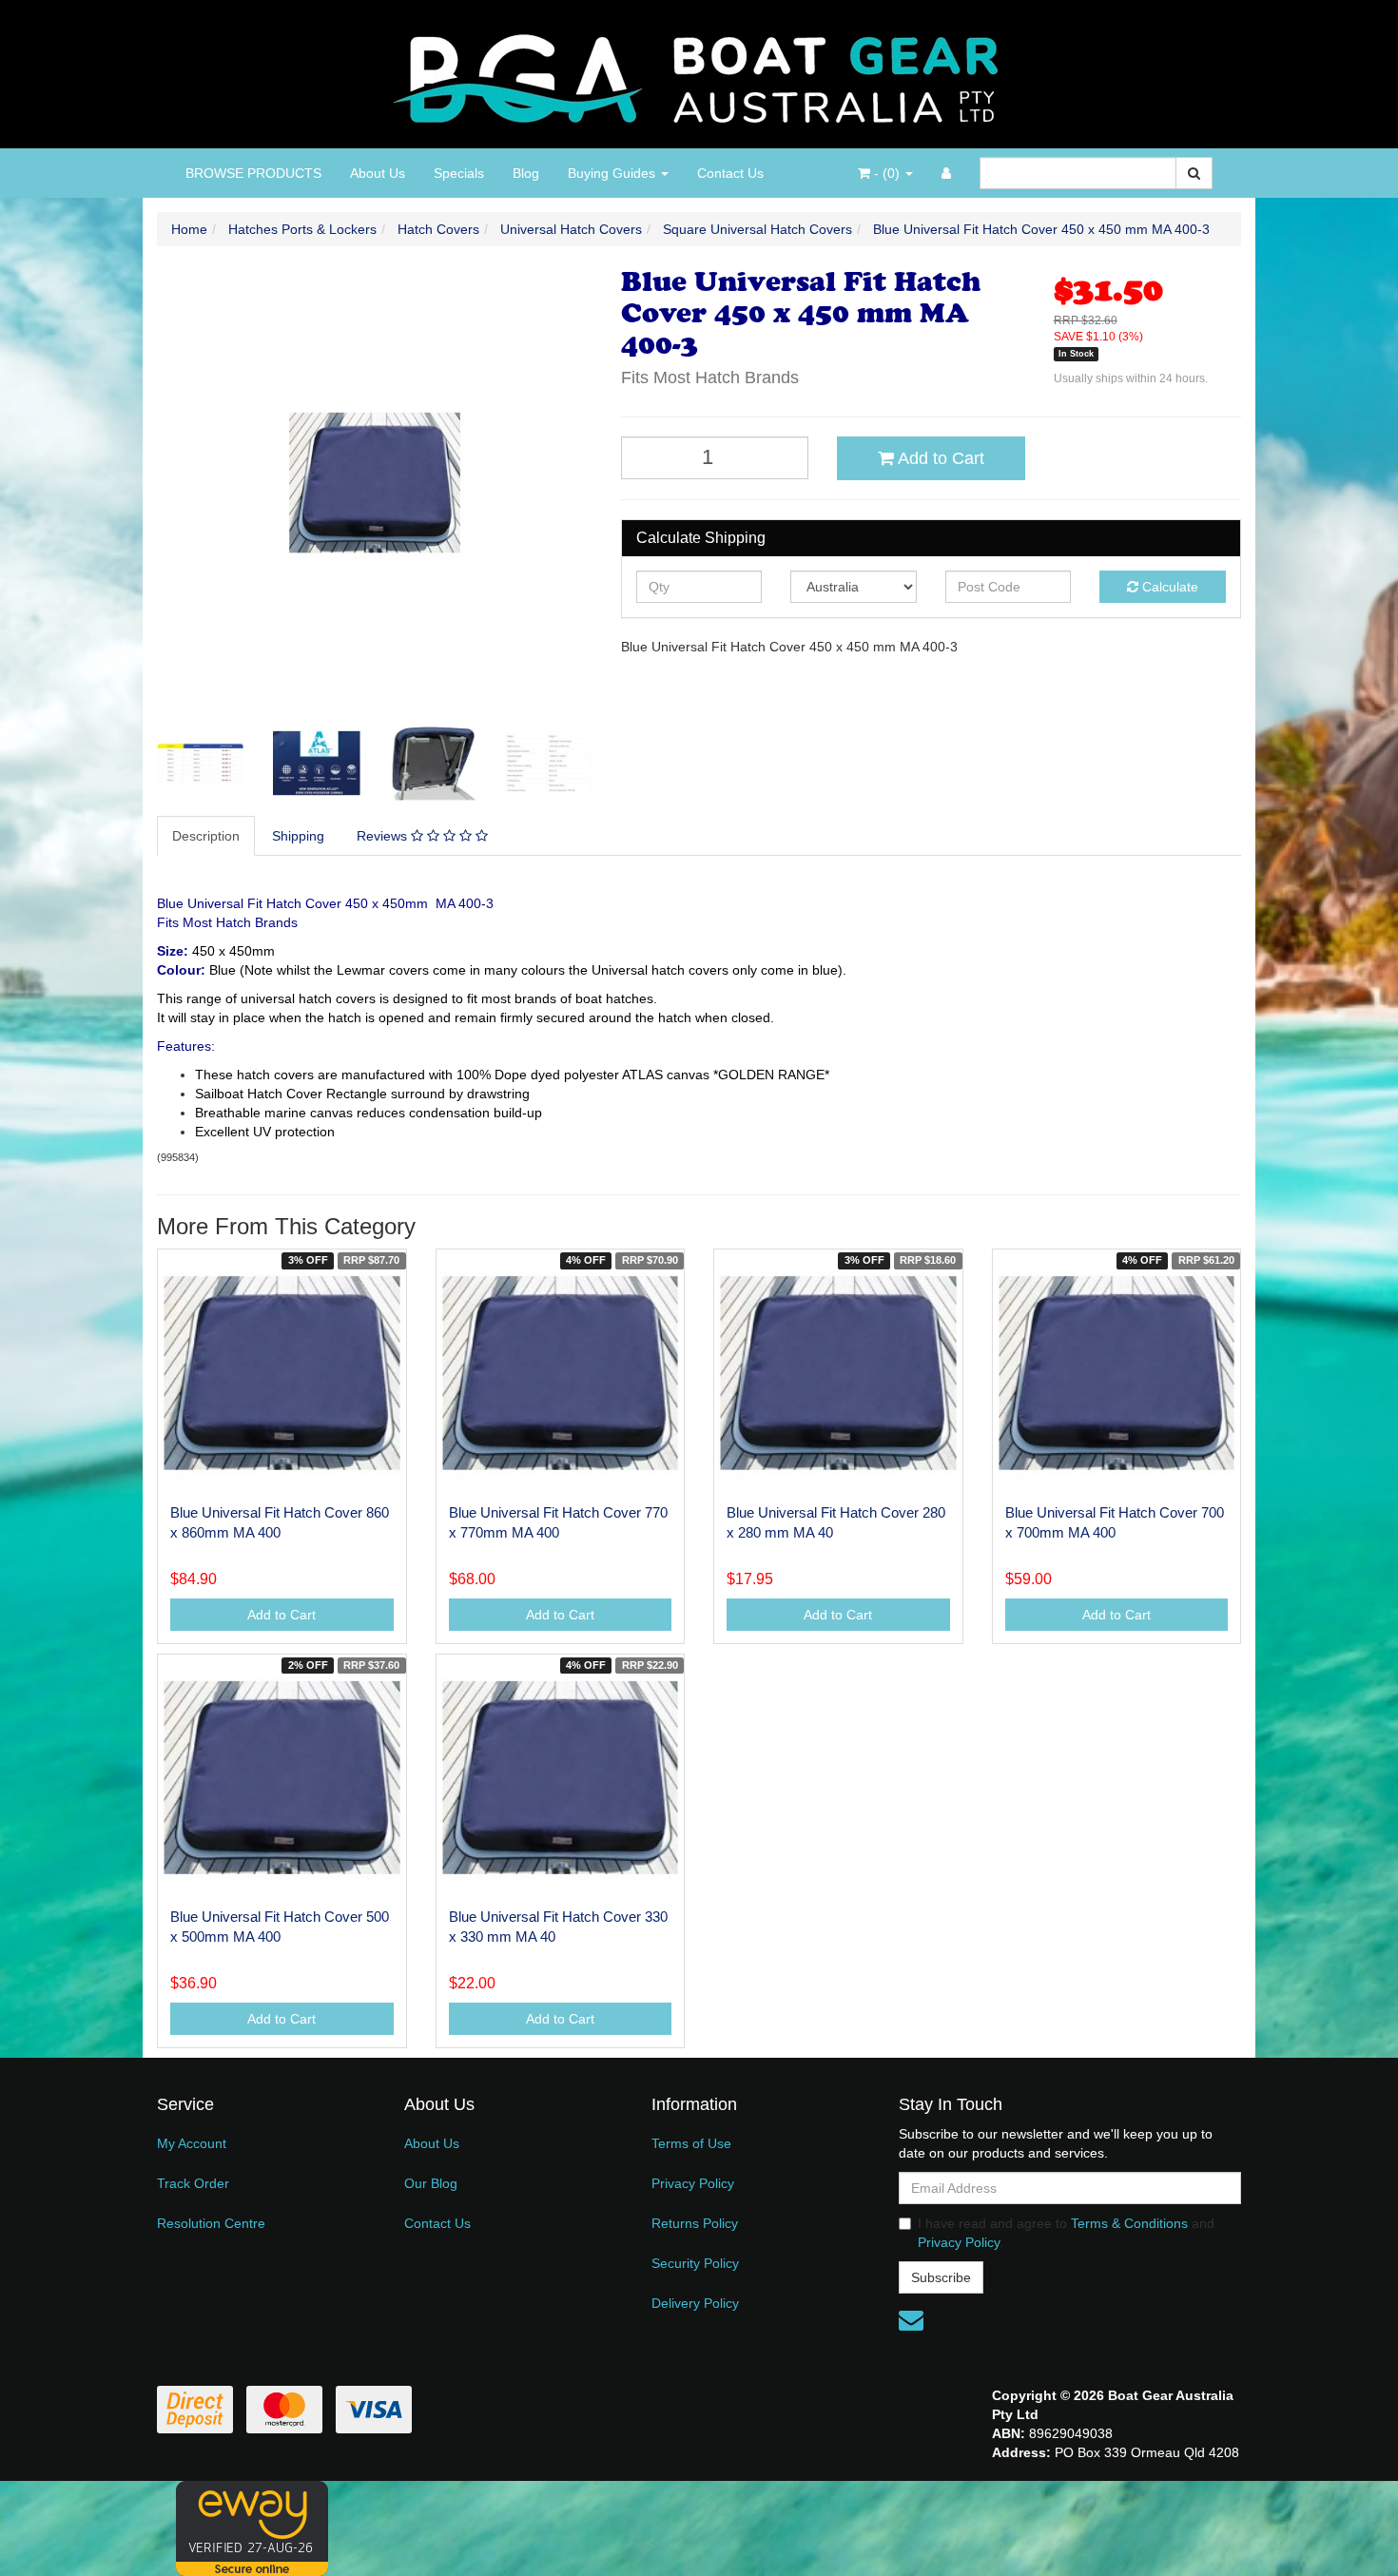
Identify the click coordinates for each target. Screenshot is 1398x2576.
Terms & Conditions (1129, 2223)
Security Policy (695, 2263)
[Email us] (911, 2320)
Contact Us (730, 173)
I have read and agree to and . (1066, 2233)
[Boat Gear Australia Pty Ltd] (699, 73)
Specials (459, 173)
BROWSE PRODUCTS (253, 173)
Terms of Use (691, 2143)
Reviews (384, 836)
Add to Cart (939, 458)
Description (206, 836)
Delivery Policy (695, 2303)
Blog (526, 173)
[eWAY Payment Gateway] (252, 2528)
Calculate (1168, 587)
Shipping (298, 836)
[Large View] (201, 764)
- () (887, 173)
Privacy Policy (693, 2183)
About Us (378, 173)
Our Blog (431, 2183)
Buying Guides (613, 173)
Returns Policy (695, 2223)
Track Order (193, 2183)
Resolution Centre (211, 2223)
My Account (192, 2143)
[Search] (1194, 173)
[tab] (207, 836)
